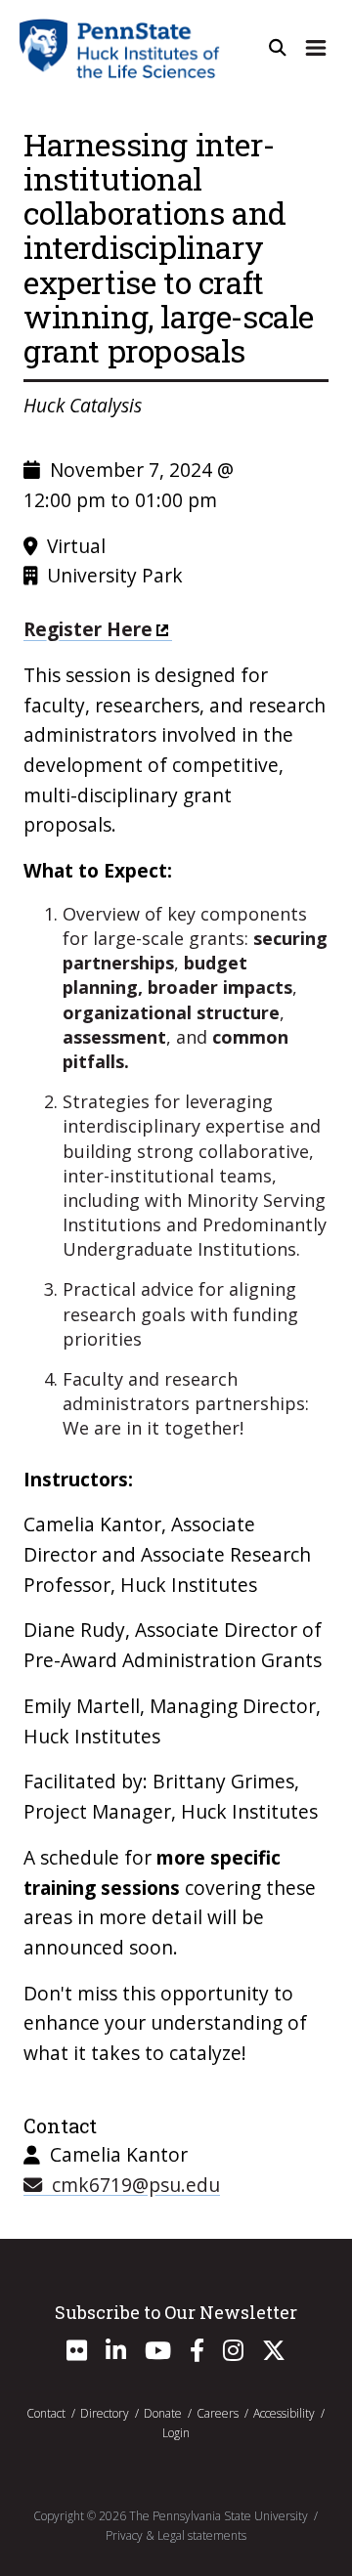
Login (176, 2433)
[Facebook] (197, 2355)
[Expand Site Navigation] (316, 48)
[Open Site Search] (278, 48)
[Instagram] (233, 2355)
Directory (105, 2413)
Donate (163, 2413)
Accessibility (284, 2413)
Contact (46, 2413)
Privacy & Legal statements (176, 2535)
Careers (218, 2413)
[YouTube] (158, 2355)
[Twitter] (274, 2355)
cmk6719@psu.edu (131, 2185)
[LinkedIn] (116, 2355)
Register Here (88, 629)
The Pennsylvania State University (219, 2516)
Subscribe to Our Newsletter (176, 2312)
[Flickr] (77, 2355)
